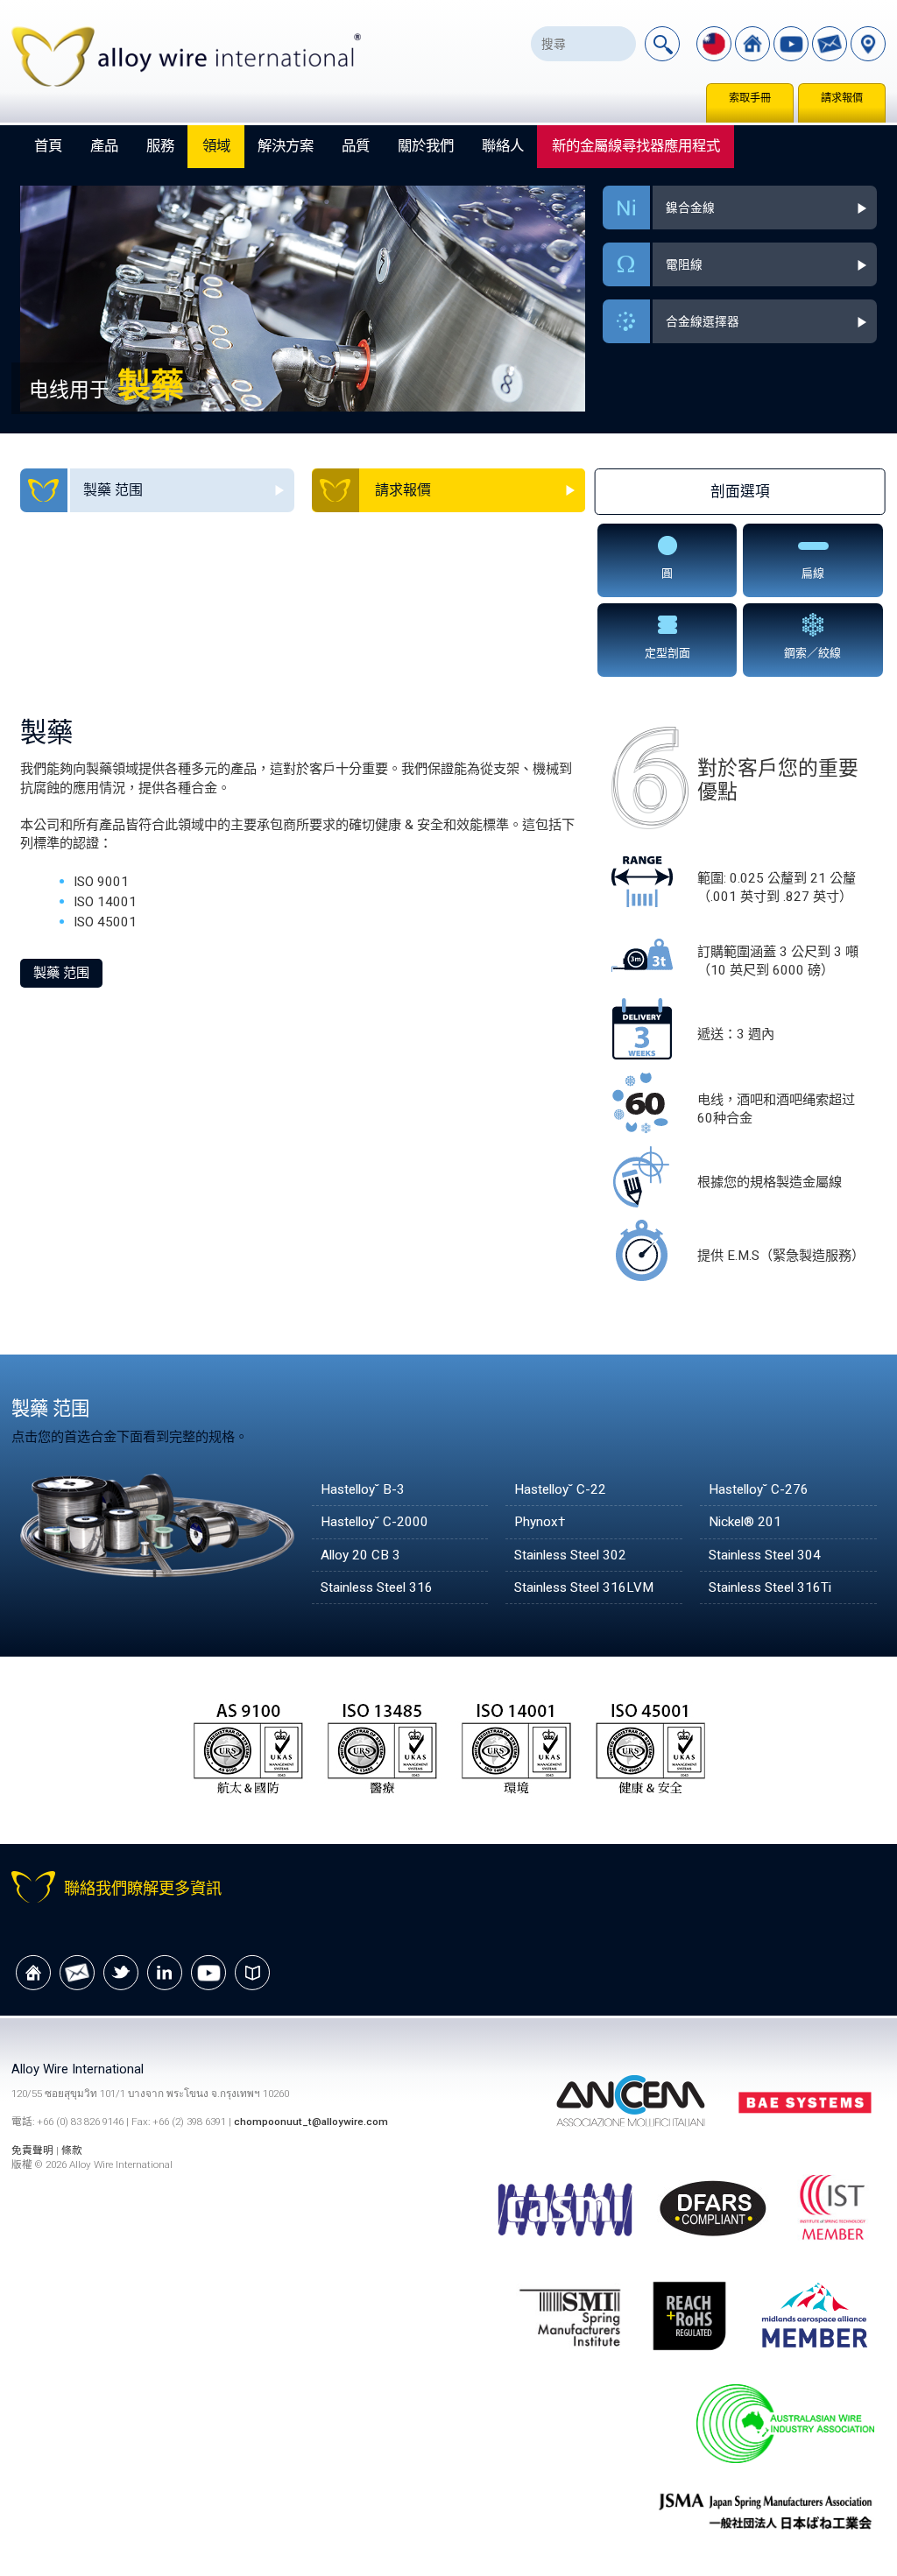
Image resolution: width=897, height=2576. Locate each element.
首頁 (48, 146)
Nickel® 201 (745, 1522)
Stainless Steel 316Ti (770, 1587)
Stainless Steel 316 (377, 1587)
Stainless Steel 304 (765, 1555)
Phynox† (540, 1522)
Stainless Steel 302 (570, 1555)
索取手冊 (750, 98)
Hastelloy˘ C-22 (560, 1489)
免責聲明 (34, 2150)
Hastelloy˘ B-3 (363, 1489)
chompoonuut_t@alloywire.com (311, 2122)
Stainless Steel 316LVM (584, 1587)
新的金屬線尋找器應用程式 (636, 146)
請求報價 (842, 98)
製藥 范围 (61, 973)
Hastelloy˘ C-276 (759, 1489)
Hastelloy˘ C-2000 (374, 1522)
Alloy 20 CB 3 (360, 1555)
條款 (72, 2150)
